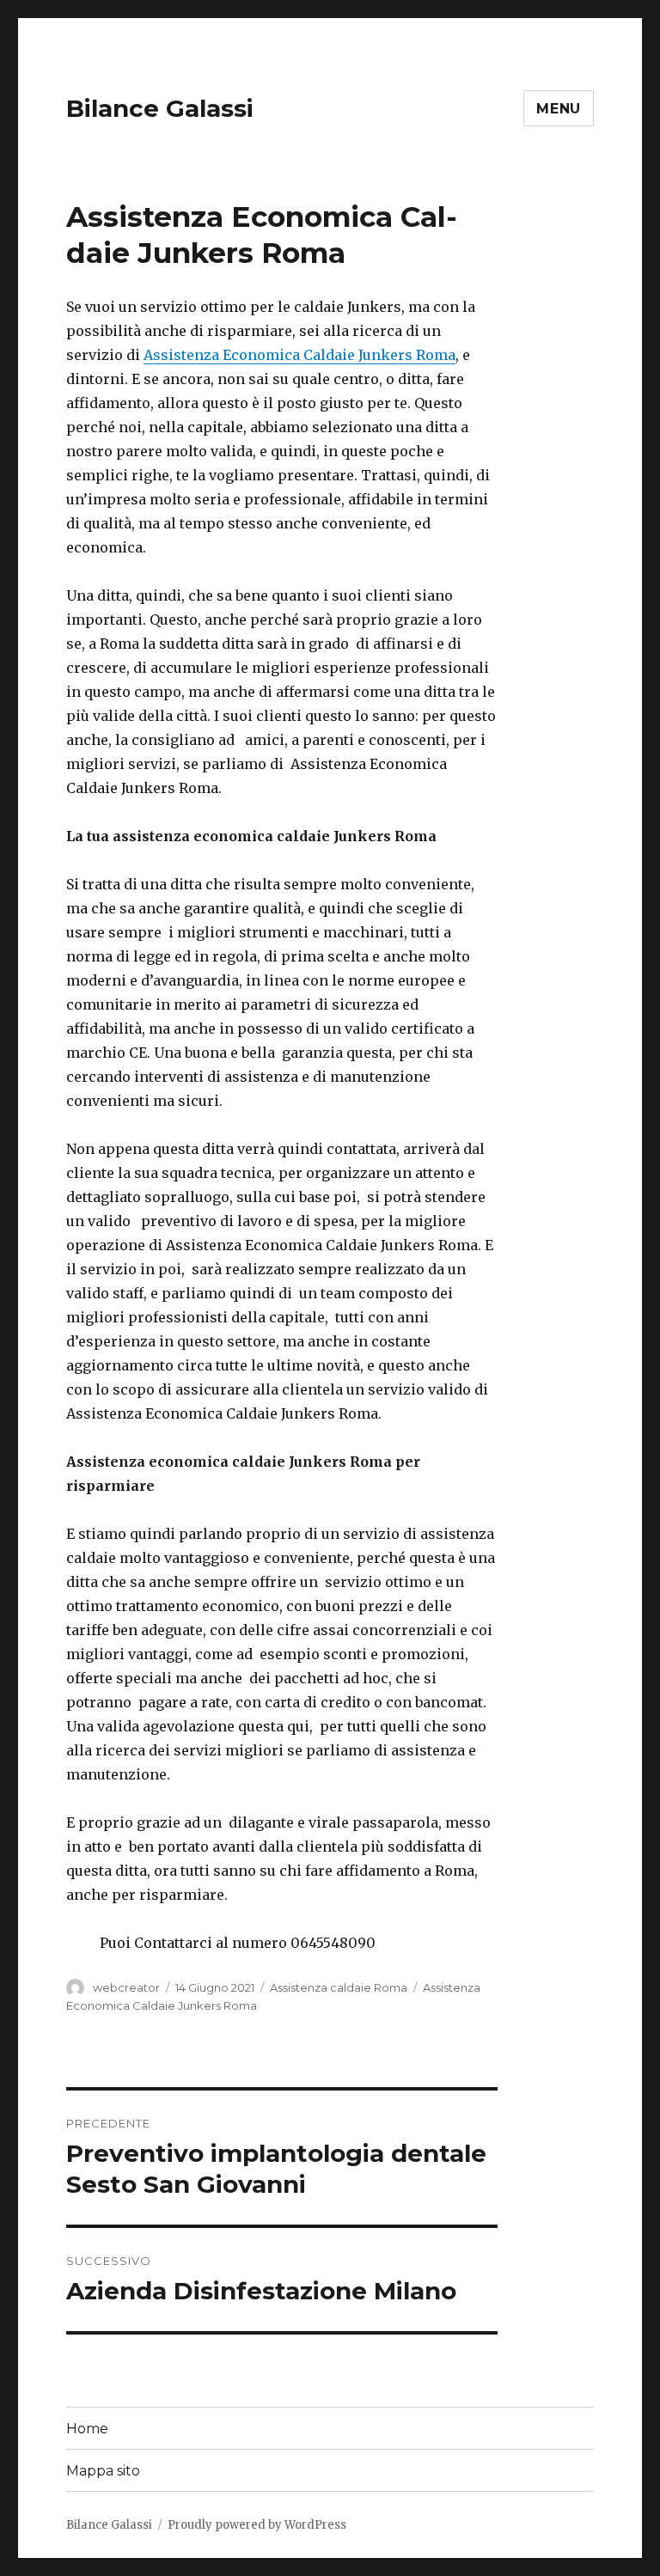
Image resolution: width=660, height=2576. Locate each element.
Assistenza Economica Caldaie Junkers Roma (299, 355)
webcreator (126, 1987)
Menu (559, 109)
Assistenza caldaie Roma (339, 1987)
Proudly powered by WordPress (257, 2525)
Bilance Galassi (160, 108)
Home (87, 2429)
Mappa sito (103, 2471)
